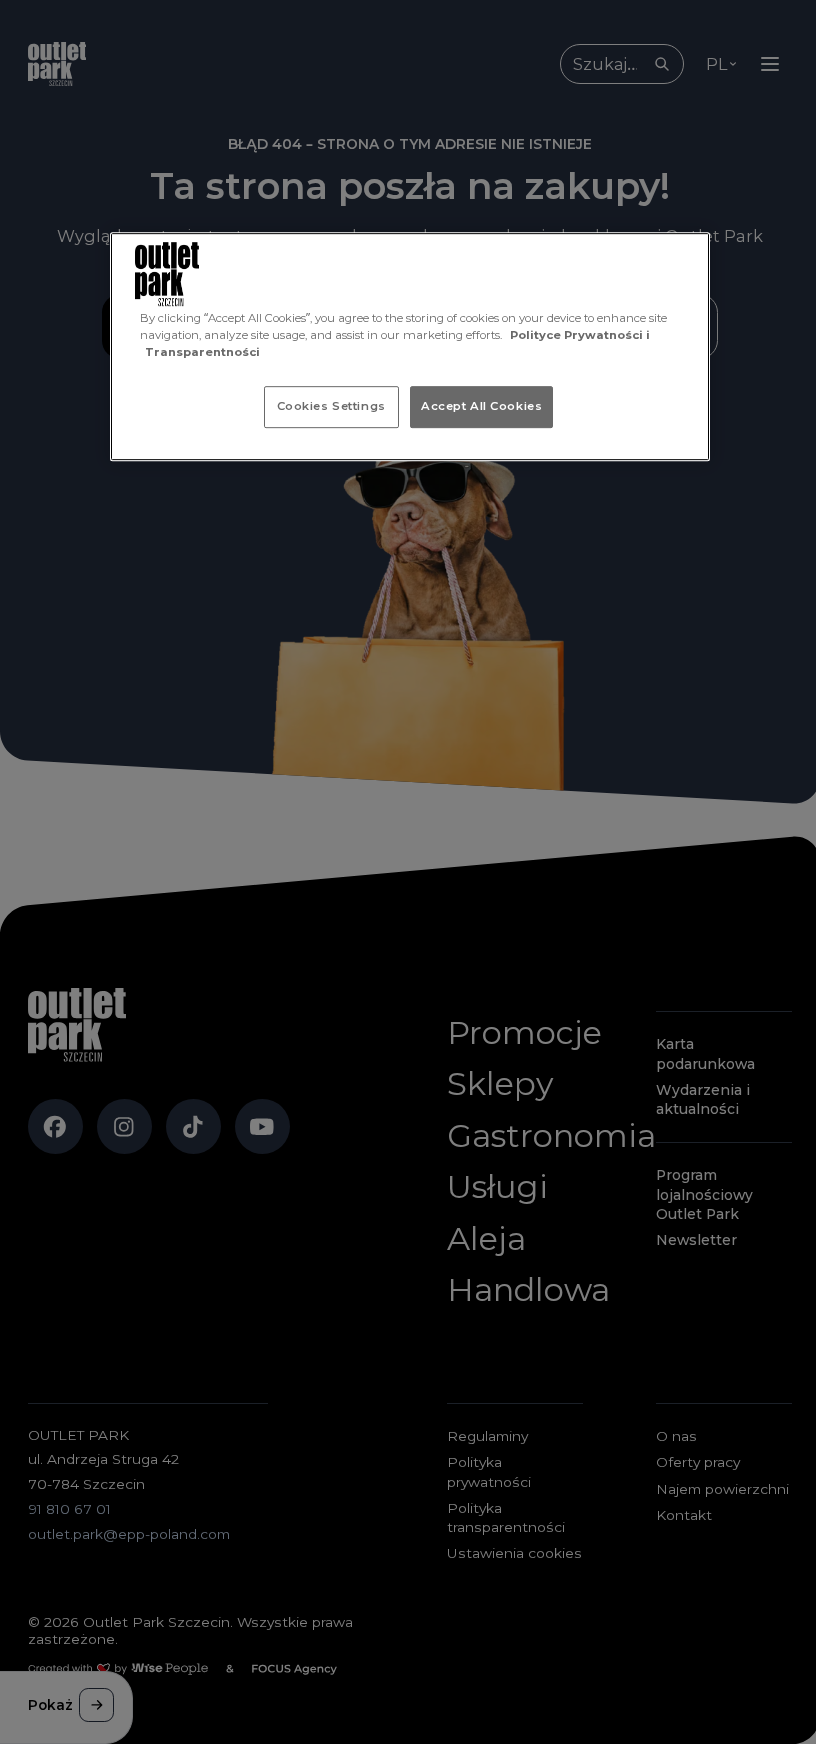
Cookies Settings (331, 406)
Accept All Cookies (481, 406)
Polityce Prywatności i (580, 335)
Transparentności (202, 352)
